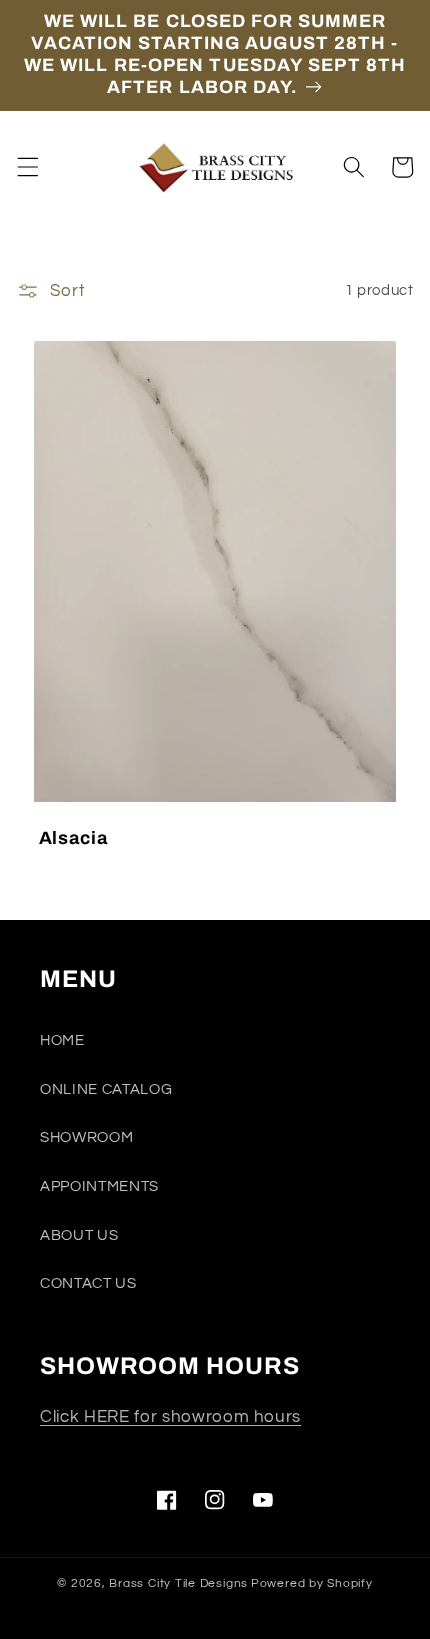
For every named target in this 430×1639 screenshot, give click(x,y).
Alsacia (73, 838)
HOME (62, 1040)
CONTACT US (88, 1283)
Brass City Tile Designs (178, 1583)
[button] (27, 167)
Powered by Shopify (312, 1583)
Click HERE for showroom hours (170, 1416)
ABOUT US (79, 1235)
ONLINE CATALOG (106, 1089)
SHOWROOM (86, 1137)
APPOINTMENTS (99, 1186)
